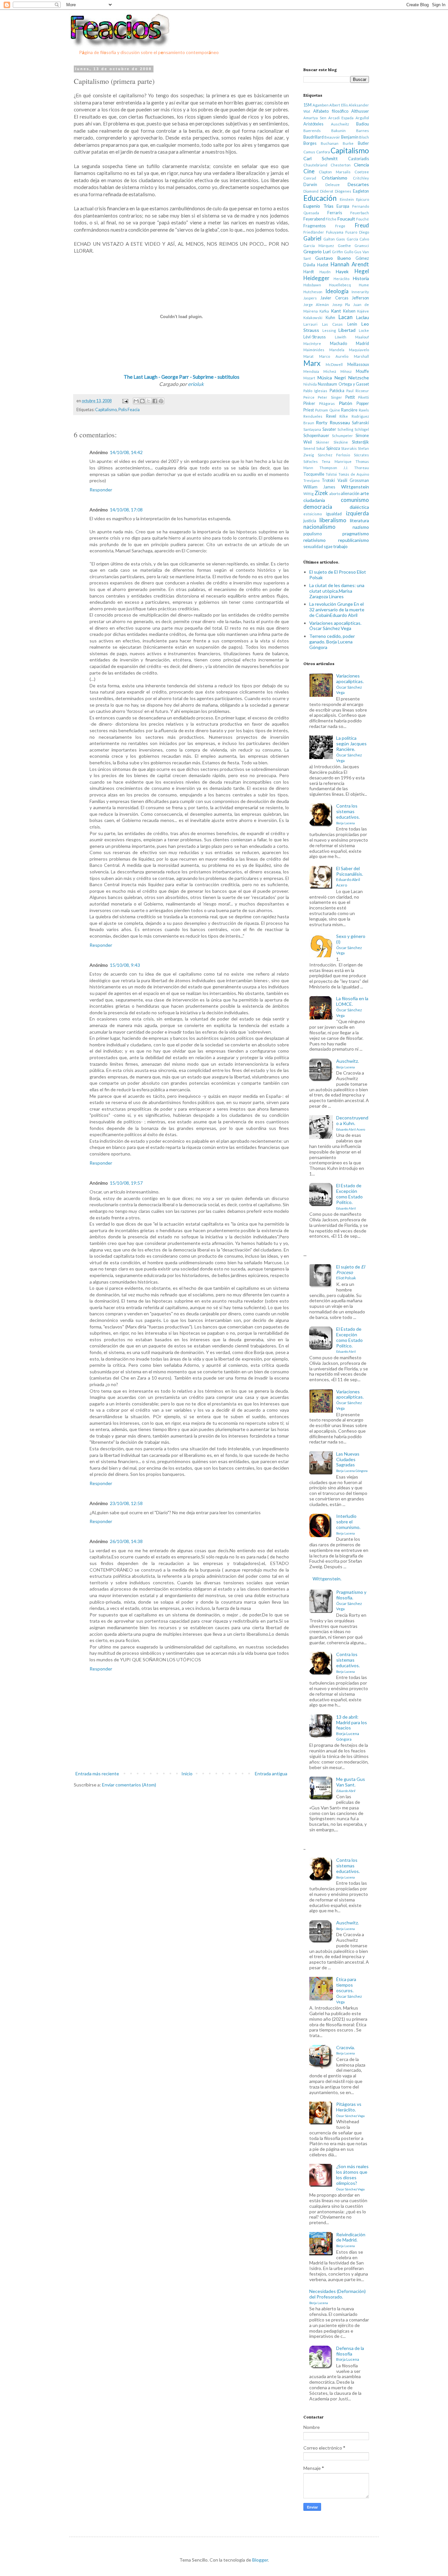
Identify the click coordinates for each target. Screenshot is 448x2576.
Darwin (310, 185)
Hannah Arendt (350, 264)
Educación (320, 198)
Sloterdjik (360, 442)
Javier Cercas (334, 298)
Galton (329, 239)
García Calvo (358, 239)
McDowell (334, 364)
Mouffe (362, 371)
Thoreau (362, 468)
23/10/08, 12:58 (126, 1503)
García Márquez (319, 246)
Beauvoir (332, 137)
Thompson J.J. (334, 468)
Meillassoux (358, 364)
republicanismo (354, 540)
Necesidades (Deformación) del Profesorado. (337, 2297)
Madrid (362, 343)
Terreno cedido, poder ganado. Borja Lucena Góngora (332, 642)
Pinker (309, 403)
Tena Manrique (336, 461)
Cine (309, 171)
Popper (363, 403)
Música (325, 378)
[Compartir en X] (149, 401)
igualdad (334, 514)
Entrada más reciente (97, 1774)
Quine (335, 410)
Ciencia (361, 165)
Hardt (309, 272)
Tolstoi (331, 474)
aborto (335, 494)
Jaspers (310, 298)
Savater (329, 429)
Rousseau (340, 422)
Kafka (324, 311)
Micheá (330, 371)
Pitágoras (327, 403)
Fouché (363, 219)
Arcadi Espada (341, 118)
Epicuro (363, 199)
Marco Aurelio (334, 356)
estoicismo (313, 514)
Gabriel (312, 238)
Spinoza (333, 448)
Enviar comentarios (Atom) (129, 1785)
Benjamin (350, 137)
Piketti (364, 397)
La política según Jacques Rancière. (351, 749)
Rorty (322, 422)
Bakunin (338, 131)
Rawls (364, 410)
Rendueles (313, 416)
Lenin (352, 324)
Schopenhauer (316, 436)
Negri (340, 378)
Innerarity (360, 292)
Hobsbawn (312, 285)
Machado (338, 343)
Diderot (327, 191)
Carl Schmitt (321, 158)
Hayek (342, 271)
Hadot (323, 265)
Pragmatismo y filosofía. (351, 1600)
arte (365, 493)
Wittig (308, 494)
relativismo (315, 540)
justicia (310, 521)
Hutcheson (313, 292)
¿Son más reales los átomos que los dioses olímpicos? (352, 2177)
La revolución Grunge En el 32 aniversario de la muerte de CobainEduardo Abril (337, 610)
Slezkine (341, 442)
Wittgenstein (355, 487)
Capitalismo (106, 410)
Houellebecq (340, 285)
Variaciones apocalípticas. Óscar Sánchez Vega (335, 626)
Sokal (321, 448)
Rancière (349, 410)
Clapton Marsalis (335, 172)
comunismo (355, 500)
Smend (309, 448)
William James (319, 487)
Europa (343, 206)
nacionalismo (319, 527)
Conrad (310, 178)
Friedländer (314, 232)
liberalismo (333, 520)
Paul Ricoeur (358, 391)
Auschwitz (340, 124)
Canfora (323, 152)
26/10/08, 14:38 (126, 1541)
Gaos (341, 239)
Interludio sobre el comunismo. (348, 1524)
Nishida (310, 384)
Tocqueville (314, 474)
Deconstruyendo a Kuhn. (352, 1123)
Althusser (360, 111)
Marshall (361, 356)
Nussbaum (327, 384)
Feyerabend (314, 219)
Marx (312, 363)
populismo (313, 534)
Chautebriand (315, 165)
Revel (331, 416)
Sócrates (361, 455)
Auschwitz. (347, 1064)
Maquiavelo (359, 350)
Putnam (322, 410)
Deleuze (333, 185)
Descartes (358, 184)
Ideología (337, 291)
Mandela (337, 350)
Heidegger (316, 278)
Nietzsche (359, 378)
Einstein (347, 199)
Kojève (363, 311)
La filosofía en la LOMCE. (352, 1006)
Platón (346, 403)
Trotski (328, 480)
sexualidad (313, 547)
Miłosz (346, 371)
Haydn (325, 272)
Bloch (364, 137)
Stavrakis (349, 448)
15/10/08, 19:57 (126, 1183)
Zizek (321, 493)
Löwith (341, 337)
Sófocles (311, 461)
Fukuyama (335, 232)
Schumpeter (342, 436)
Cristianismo (335, 178)
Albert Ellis (339, 105)
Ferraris (335, 213)
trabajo (340, 546)
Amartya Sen (315, 118)
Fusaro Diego (357, 232)
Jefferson (360, 298)
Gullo (349, 252)
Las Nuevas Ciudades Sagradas (352, 1462)
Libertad (347, 330)
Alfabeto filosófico (331, 111)
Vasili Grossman (353, 480)
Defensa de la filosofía (350, 2354)
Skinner (323, 442)
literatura (359, 520)
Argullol (362, 118)
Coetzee (362, 172)
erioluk (196, 384)
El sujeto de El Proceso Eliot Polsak (338, 575)
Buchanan (330, 143)
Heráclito (341, 279)
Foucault (346, 219)
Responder (101, 490)
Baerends (312, 131)
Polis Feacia (129, 410)
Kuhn (330, 318)
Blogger (260, 2560)
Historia (361, 278)
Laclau (363, 317)
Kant (336, 311)
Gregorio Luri (317, 251)
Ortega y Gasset (354, 384)
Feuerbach (360, 213)
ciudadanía (314, 500)
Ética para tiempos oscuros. (349, 1990)
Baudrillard (314, 137)
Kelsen (349, 311)
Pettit (350, 397)
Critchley (361, 178)
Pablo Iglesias (315, 391)
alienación (350, 494)
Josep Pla (341, 305)
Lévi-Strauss (315, 337)
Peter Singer (330, 397)
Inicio (187, 1774)
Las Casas (333, 324)
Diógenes (343, 191)
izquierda (357, 513)
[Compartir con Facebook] (155, 401)
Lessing (329, 330)
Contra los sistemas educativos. (348, 814)
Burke (348, 143)
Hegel (362, 271)
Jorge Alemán (316, 305)
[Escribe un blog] (142, 401)
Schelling (345, 429)
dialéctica (359, 507)
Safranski (360, 423)
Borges (310, 143)
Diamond (311, 191)
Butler (363, 143)
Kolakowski (313, 318)
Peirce (309, 397)
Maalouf (362, 337)
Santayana (312, 429)
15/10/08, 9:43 (125, 965)
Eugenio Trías (318, 206)
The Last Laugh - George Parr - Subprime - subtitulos (182, 377)
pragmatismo (356, 534)
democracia (318, 507)
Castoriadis (358, 159)
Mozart (309, 378)
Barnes (363, 131)
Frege (340, 226)
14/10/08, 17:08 (126, 510)
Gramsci (362, 246)
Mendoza (311, 371)
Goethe (344, 246)
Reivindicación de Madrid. (351, 2240)
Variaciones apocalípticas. (350, 684)
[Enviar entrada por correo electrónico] (125, 401)
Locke (364, 330)
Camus (309, 152)
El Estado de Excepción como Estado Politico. (349, 1196)
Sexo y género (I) (351, 944)
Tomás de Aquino (354, 474)
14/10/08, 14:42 (126, 452)
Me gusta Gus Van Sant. (351, 1784)
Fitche (331, 219)
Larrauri (310, 324)
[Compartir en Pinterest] (161, 401)
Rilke (344, 416)
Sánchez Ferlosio (334, 455)
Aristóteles (313, 124)
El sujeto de (351, 1272)
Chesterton (341, 165)
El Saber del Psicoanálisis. (350, 876)
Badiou (363, 124)
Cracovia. (346, 2050)
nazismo (361, 527)
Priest (309, 410)
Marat (308, 356)
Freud (362, 225)
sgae (328, 547)
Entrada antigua (271, 1774)
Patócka (337, 391)
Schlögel (362, 429)
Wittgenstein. (327, 1579)
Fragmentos (315, 226)
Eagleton (361, 191)
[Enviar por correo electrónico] (136, 401)
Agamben (321, 105)
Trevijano (311, 480)
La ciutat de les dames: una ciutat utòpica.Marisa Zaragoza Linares (337, 591)
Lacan (346, 317)
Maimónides (314, 350)
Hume (364, 285)
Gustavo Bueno (333, 258)
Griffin (337, 252)
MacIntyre (312, 343)
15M (307, 105)
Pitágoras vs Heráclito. (350, 2109)
